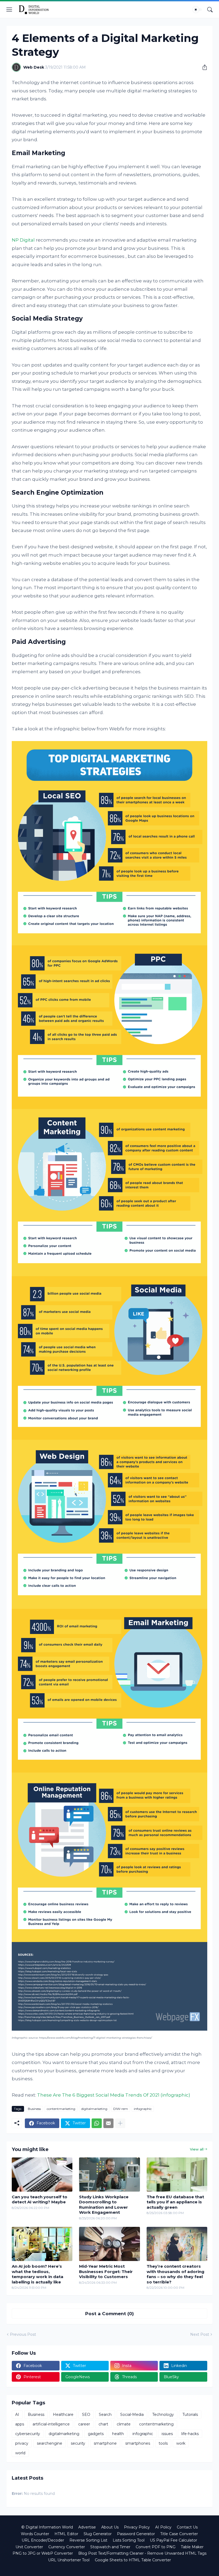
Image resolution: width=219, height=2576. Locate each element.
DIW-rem (121, 2109)
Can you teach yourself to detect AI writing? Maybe (40, 2199)
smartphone (105, 2443)
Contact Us (187, 2527)
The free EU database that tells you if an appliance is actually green (175, 2202)
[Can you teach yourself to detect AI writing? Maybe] (42, 2175)
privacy (22, 2443)
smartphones (138, 2443)
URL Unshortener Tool (69, 2560)
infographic (143, 2109)
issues (167, 2434)
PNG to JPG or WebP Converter (43, 2553)
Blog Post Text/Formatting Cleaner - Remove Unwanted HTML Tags (142, 2553)
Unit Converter (29, 2547)
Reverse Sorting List (88, 2540)
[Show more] (120, 2123)
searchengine (50, 2443)
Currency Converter (67, 2547)
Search (105, 2414)
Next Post (200, 2334)
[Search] (210, 10)
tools (163, 2443)
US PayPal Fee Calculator (173, 2540)
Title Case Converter (179, 2534)
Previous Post (23, 2334)
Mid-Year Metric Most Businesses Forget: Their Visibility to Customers (106, 2271)
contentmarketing (61, 2109)
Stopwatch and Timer (110, 2547)
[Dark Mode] (197, 10)
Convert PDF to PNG (156, 2547)
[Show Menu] (9, 10)
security (78, 2443)
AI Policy (163, 2527)
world (20, 2453)
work (181, 2443)
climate (124, 2424)
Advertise (87, 2527)
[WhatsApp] (97, 2123)
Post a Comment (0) (109, 2314)
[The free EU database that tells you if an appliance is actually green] (177, 2175)
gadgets (96, 2434)
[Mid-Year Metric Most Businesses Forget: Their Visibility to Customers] (109, 2244)
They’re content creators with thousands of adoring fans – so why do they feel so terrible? (175, 2274)
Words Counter (35, 2534)
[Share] (203, 67)
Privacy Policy (137, 2527)
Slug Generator (98, 2534)
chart (103, 2424)
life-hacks (190, 2434)
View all (197, 2149)
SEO (86, 2414)
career (84, 2424)
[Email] (108, 2123)
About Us (110, 2527)
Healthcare (63, 2414)
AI (17, 2414)
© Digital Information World (47, 2527)
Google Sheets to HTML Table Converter (133, 2560)
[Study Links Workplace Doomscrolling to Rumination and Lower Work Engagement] (109, 2175)
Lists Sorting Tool (129, 2540)
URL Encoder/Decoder (43, 2540)
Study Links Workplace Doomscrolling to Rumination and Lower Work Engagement (104, 2205)
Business (34, 2109)
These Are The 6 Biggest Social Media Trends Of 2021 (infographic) (114, 2095)
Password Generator (136, 2534)
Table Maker (192, 2547)
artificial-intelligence (51, 2424)
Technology (163, 2414)
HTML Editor (66, 2534)
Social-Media (132, 2414)
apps (20, 2424)
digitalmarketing (94, 2109)
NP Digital (23, 240)
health (118, 2434)
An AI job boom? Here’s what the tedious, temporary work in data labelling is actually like (38, 2274)
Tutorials (190, 2414)
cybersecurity (28, 2434)
